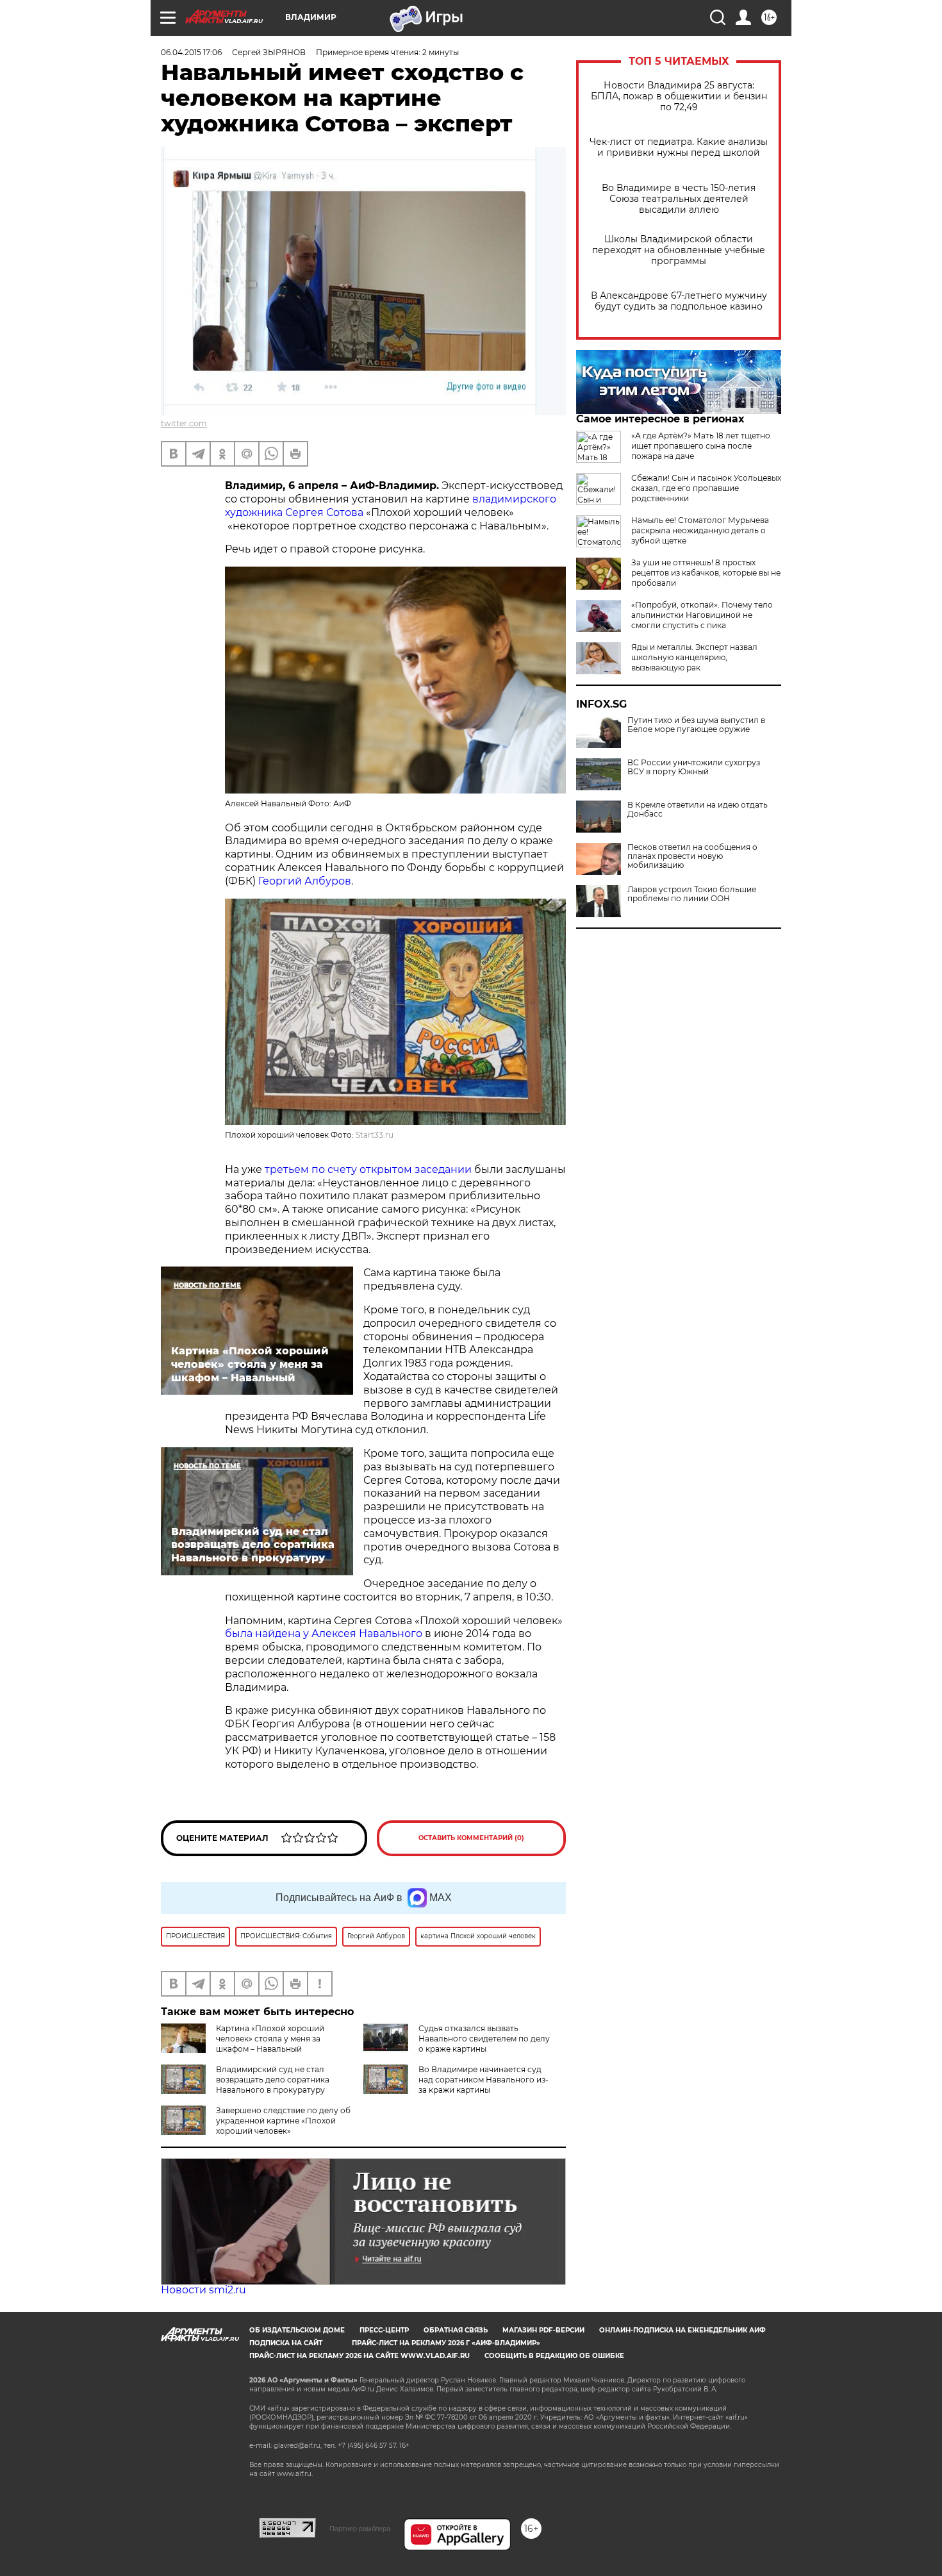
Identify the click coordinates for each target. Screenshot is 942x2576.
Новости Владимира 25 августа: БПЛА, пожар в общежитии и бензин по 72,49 (679, 96)
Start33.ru (375, 1135)
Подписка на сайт (286, 2343)
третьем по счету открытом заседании (369, 1169)
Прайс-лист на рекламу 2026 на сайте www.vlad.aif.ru (359, 2356)
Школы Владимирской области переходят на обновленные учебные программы (679, 250)
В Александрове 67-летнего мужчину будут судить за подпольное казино (679, 301)
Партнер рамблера (360, 2529)
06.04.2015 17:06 (191, 52)
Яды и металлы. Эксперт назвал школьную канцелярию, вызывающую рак (694, 657)
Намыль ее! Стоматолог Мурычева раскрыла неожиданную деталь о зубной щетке (700, 530)
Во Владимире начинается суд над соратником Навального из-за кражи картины (483, 2080)
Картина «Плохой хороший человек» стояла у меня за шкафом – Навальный (270, 2039)
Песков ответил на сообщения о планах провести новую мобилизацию (692, 856)
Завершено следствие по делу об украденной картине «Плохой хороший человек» (283, 2121)
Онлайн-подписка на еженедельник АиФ (682, 2330)
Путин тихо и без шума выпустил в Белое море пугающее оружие (696, 725)
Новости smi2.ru (203, 2290)
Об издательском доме (297, 2330)
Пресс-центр (384, 2330)
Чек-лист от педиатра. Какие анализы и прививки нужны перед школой (679, 147)
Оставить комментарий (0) (471, 1838)
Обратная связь (456, 2330)
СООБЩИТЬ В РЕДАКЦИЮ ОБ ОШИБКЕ (554, 2356)
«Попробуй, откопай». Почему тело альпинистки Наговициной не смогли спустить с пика (702, 615)
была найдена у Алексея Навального (324, 1633)
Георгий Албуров (305, 881)
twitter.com (184, 423)
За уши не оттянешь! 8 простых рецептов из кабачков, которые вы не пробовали (706, 573)
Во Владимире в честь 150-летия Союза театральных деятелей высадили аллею (679, 199)
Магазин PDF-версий (543, 2330)
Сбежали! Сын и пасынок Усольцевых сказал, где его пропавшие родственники (706, 488)
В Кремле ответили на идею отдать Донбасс (698, 810)
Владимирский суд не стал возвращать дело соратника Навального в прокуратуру (273, 2080)
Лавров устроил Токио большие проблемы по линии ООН (692, 894)
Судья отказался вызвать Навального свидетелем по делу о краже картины (484, 2039)
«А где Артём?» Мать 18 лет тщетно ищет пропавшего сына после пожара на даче (701, 446)
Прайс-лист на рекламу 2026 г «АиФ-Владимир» (446, 2343)
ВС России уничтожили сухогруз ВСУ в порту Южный (694, 767)
